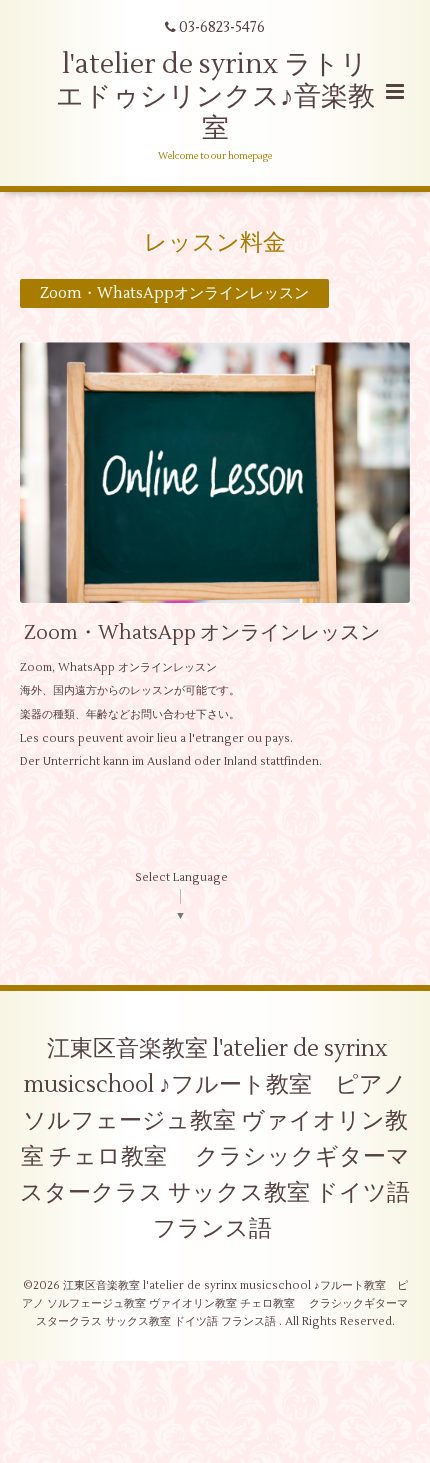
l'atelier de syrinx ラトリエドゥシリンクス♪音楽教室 (215, 97)
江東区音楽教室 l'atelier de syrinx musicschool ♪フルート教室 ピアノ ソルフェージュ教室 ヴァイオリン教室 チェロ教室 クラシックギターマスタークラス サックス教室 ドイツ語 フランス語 (215, 1139)
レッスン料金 (215, 243)
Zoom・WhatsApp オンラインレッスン (202, 631)
